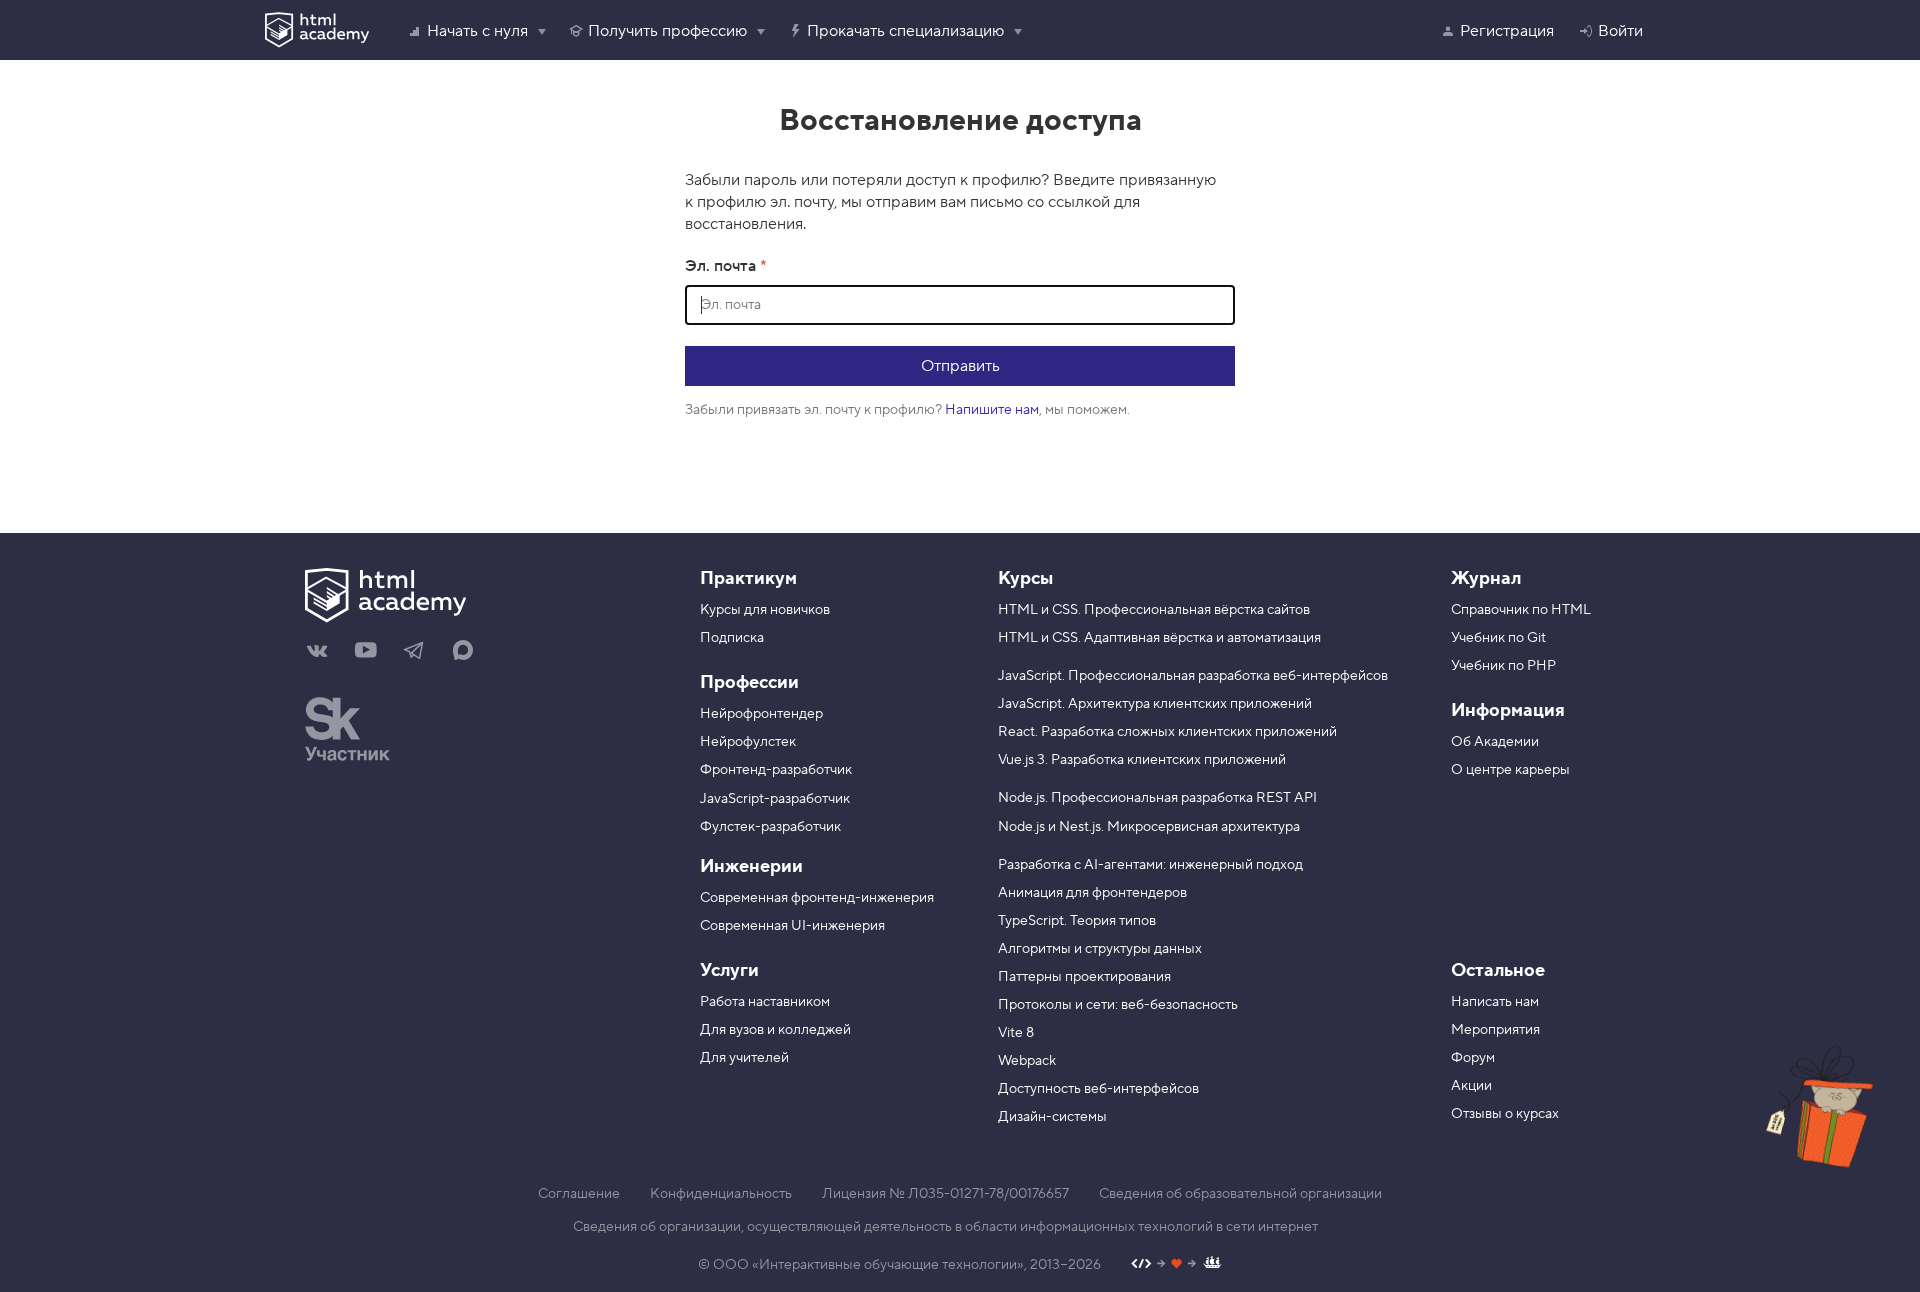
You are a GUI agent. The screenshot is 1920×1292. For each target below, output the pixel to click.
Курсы (1025, 578)
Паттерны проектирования (1084, 977)
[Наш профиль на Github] (1176, 1265)
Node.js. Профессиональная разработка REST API (1157, 798)
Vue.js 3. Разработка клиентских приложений (1142, 760)
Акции (1471, 1086)
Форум (1473, 1058)
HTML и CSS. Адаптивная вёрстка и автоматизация (1159, 638)
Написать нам (1495, 1002)
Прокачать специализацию (905, 31)
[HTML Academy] (317, 30)
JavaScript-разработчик (775, 799)
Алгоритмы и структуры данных (1100, 949)
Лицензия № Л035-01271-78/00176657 (945, 1194)
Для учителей (744, 1058)
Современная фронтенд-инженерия (817, 898)
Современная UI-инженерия (792, 926)
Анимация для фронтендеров (1092, 893)
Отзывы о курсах (1505, 1114)
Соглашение (579, 1194)
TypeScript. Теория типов (1077, 921)
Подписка (732, 638)
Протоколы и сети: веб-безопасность (1118, 1005)
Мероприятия (1495, 1030)
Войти (1620, 31)
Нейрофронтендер (761, 714)
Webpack (1027, 1061)
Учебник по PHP (1503, 666)
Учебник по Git (1498, 638)
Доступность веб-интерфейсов (1098, 1089)
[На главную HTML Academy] (477, 598)
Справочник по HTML (1521, 610)
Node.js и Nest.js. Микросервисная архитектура (1149, 827)
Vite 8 (1016, 1033)
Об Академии (1495, 742)
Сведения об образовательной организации (1240, 1194)
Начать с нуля (477, 31)
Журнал (1486, 578)
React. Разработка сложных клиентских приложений (1167, 732)
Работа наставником (765, 1002)
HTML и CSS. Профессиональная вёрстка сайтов (1154, 610)
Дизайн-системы (1052, 1117)
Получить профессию (667, 31)
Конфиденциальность (721, 1194)
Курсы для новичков (765, 610)
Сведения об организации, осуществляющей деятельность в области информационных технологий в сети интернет (945, 1227)
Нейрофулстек (748, 742)
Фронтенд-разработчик (776, 770)
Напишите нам (992, 410)
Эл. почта (722, 266)
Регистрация (1507, 31)
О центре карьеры (1510, 770)
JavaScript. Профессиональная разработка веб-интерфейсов (1193, 676)
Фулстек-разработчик (770, 827)
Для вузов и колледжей (775, 1030)
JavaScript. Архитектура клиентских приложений (1155, 704)
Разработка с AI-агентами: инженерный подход (1150, 865)
